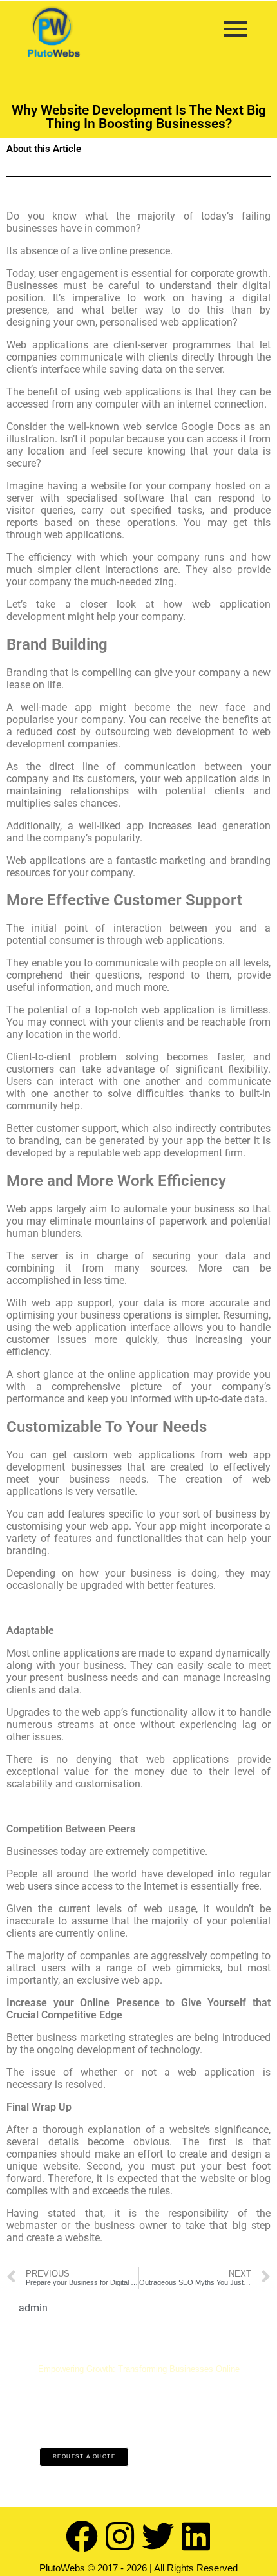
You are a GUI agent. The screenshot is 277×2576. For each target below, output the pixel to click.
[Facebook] (82, 2536)
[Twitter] (158, 2536)
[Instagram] (120, 2536)
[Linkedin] (196, 2536)
